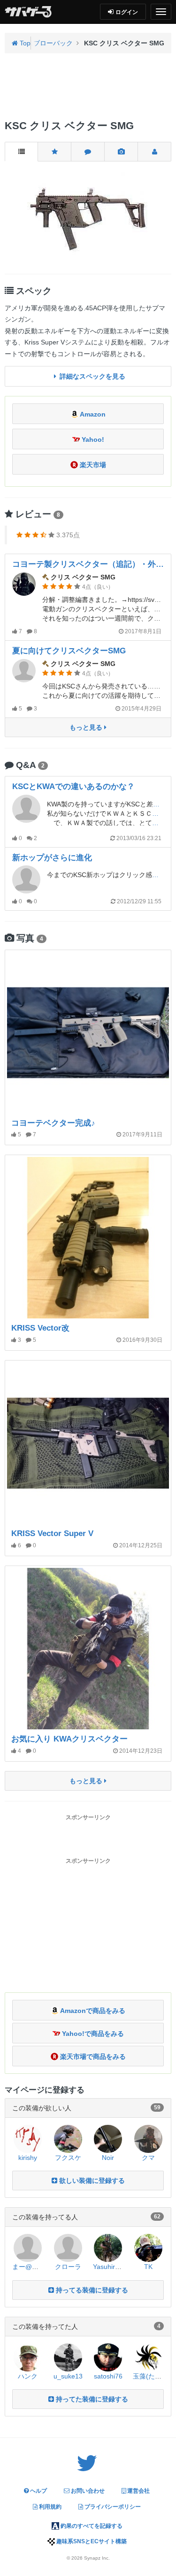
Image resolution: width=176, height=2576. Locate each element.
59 (157, 2108)
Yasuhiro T (109, 2267)
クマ (148, 2158)
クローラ (68, 2267)
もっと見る (87, 727)
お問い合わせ (87, 2491)
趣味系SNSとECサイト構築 (91, 2541)
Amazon (92, 414)
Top (24, 43)
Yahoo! (92, 439)
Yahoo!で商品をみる (92, 2034)
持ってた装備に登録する (91, 2399)
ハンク (28, 2376)
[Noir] (108, 2138)
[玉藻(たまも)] (148, 2356)
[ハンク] (28, 2356)
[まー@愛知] (28, 2247)
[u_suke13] (68, 2356)
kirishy (28, 2158)
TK (148, 2267)
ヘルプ (38, 2491)
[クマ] (148, 2138)
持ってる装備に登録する (91, 2290)
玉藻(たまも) (152, 2376)
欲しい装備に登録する (91, 2181)
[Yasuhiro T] (108, 2247)
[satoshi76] (108, 2356)
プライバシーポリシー (112, 2507)
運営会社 (138, 2491)
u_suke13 (68, 2376)
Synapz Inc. (97, 2558)
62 (157, 2217)
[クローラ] (68, 2247)
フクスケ (68, 2158)
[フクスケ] (68, 2138)
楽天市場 (92, 465)
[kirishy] (28, 2138)
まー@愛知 (29, 2267)
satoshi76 (108, 2376)
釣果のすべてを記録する (91, 2526)
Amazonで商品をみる (92, 2011)
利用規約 (50, 2507)
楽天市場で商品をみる (92, 2056)
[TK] (148, 2247)
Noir (108, 2158)
